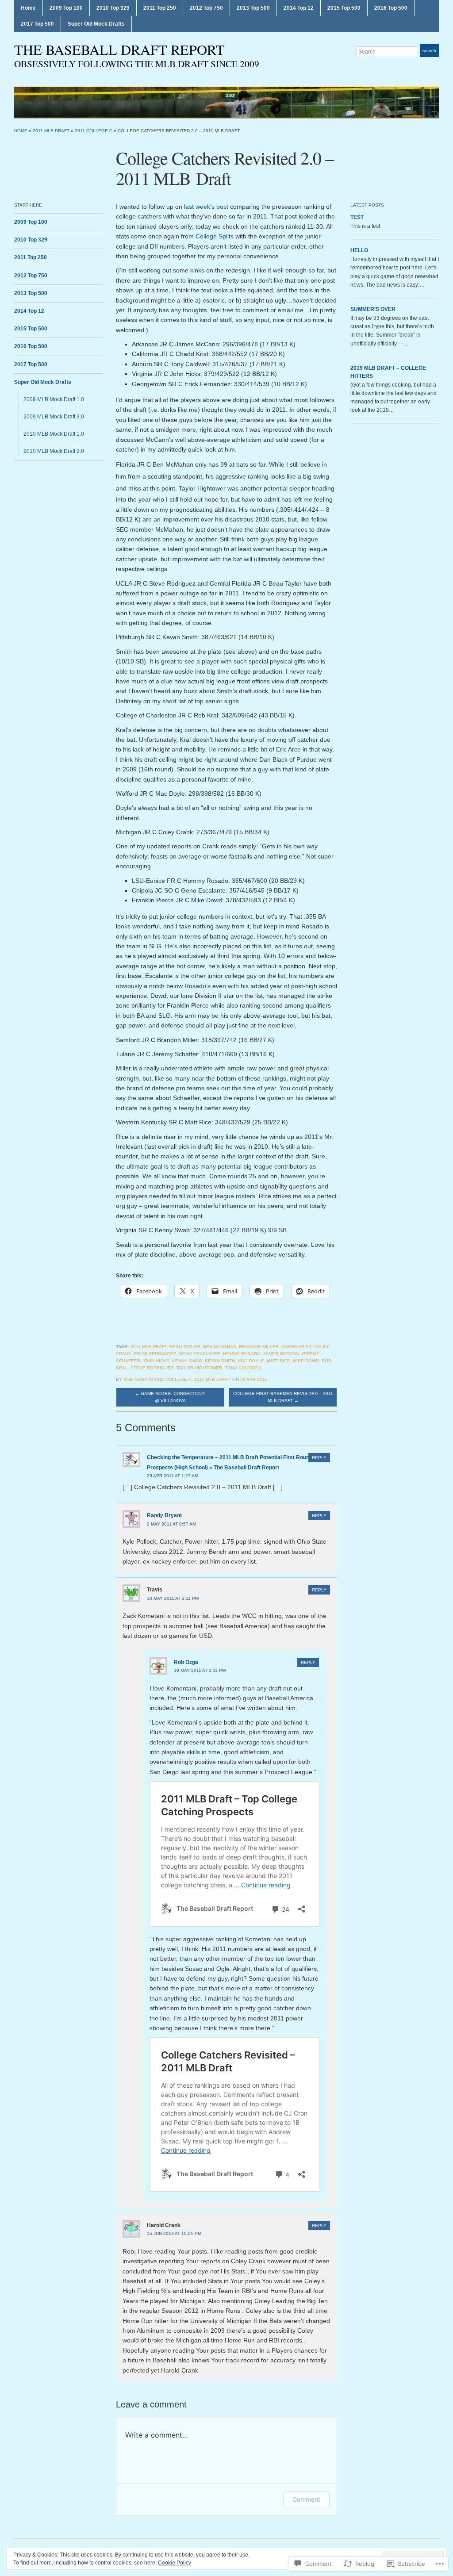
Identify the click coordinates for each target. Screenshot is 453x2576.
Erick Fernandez (155, 1354)
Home (28, 8)
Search (429, 51)
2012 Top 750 (206, 8)
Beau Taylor (185, 1347)
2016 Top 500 (391, 8)
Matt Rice (278, 1361)
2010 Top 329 (113, 8)
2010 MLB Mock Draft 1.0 (54, 434)
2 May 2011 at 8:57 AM (171, 1524)
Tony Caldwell (244, 1368)
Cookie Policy (175, 2563)
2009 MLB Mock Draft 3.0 (54, 417)
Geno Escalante (200, 1354)
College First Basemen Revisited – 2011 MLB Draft (283, 1397)
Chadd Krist (296, 1347)
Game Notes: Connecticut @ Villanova (170, 1397)
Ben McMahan (220, 1347)
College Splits (215, 236)
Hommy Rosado (242, 1354)
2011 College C (94, 131)
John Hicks (156, 1361)
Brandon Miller (259, 1347)
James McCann (281, 1354)
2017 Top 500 (37, 24)
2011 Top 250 (160, 8)
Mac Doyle (251, 1361)
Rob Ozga (135, 1379)
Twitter (434, 68)
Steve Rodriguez (152, 1368)
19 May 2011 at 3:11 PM (200, 1670)
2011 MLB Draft (51, 131)
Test (357, 217)
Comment (306, 2499)
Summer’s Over (373, 309)
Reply (319, 1458)
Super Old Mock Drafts (96, 24)
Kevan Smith (220, 1361)
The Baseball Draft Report (119, 49)
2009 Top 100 (66, 8)
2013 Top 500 (253, 8)
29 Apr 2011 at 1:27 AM (173, 1476)
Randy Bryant (164, 1515)
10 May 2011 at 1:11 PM (173, 1598)
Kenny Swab (187, 1361)
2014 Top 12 (299, 8)
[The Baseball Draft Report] (226, 102)
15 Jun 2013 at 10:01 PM (174, 2233)
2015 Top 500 (344, 8)
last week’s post (206, 207)
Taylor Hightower (199, 1368)
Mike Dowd (306, 1361)
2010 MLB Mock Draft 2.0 (54, 451)
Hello (359, 250)
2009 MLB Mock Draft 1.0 (54, 399)
